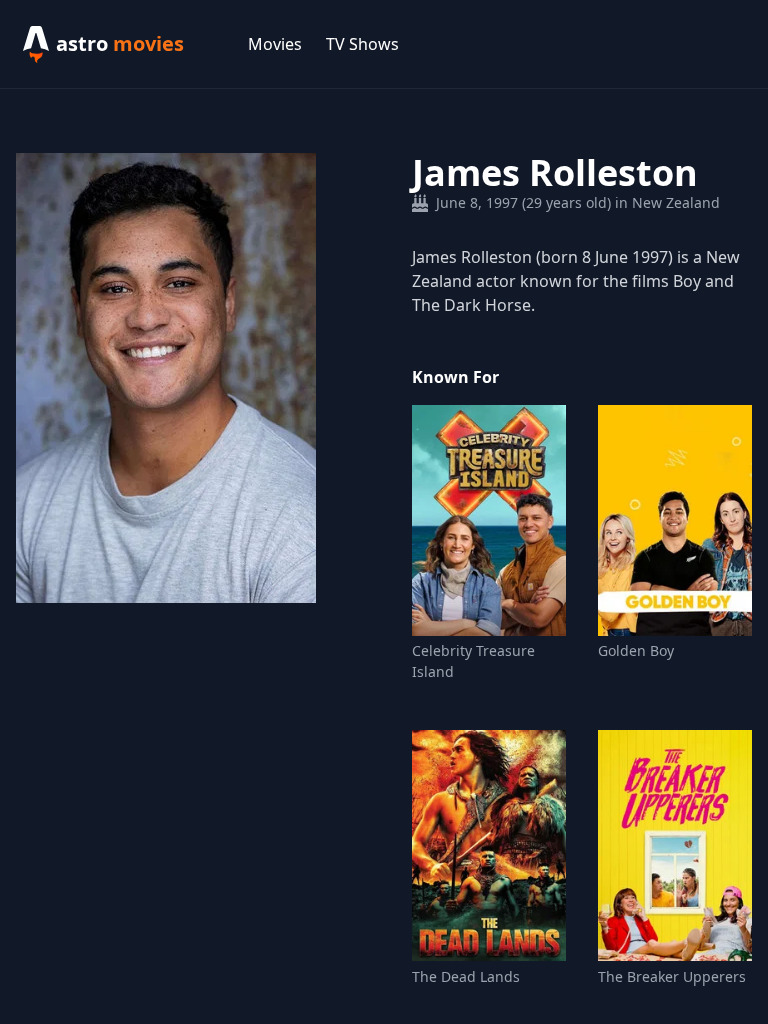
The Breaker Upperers (672, 976)
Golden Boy (636, 650)
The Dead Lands (466, 976)
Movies (275, 44)
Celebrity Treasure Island (473, 661)
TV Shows (362, 44)
